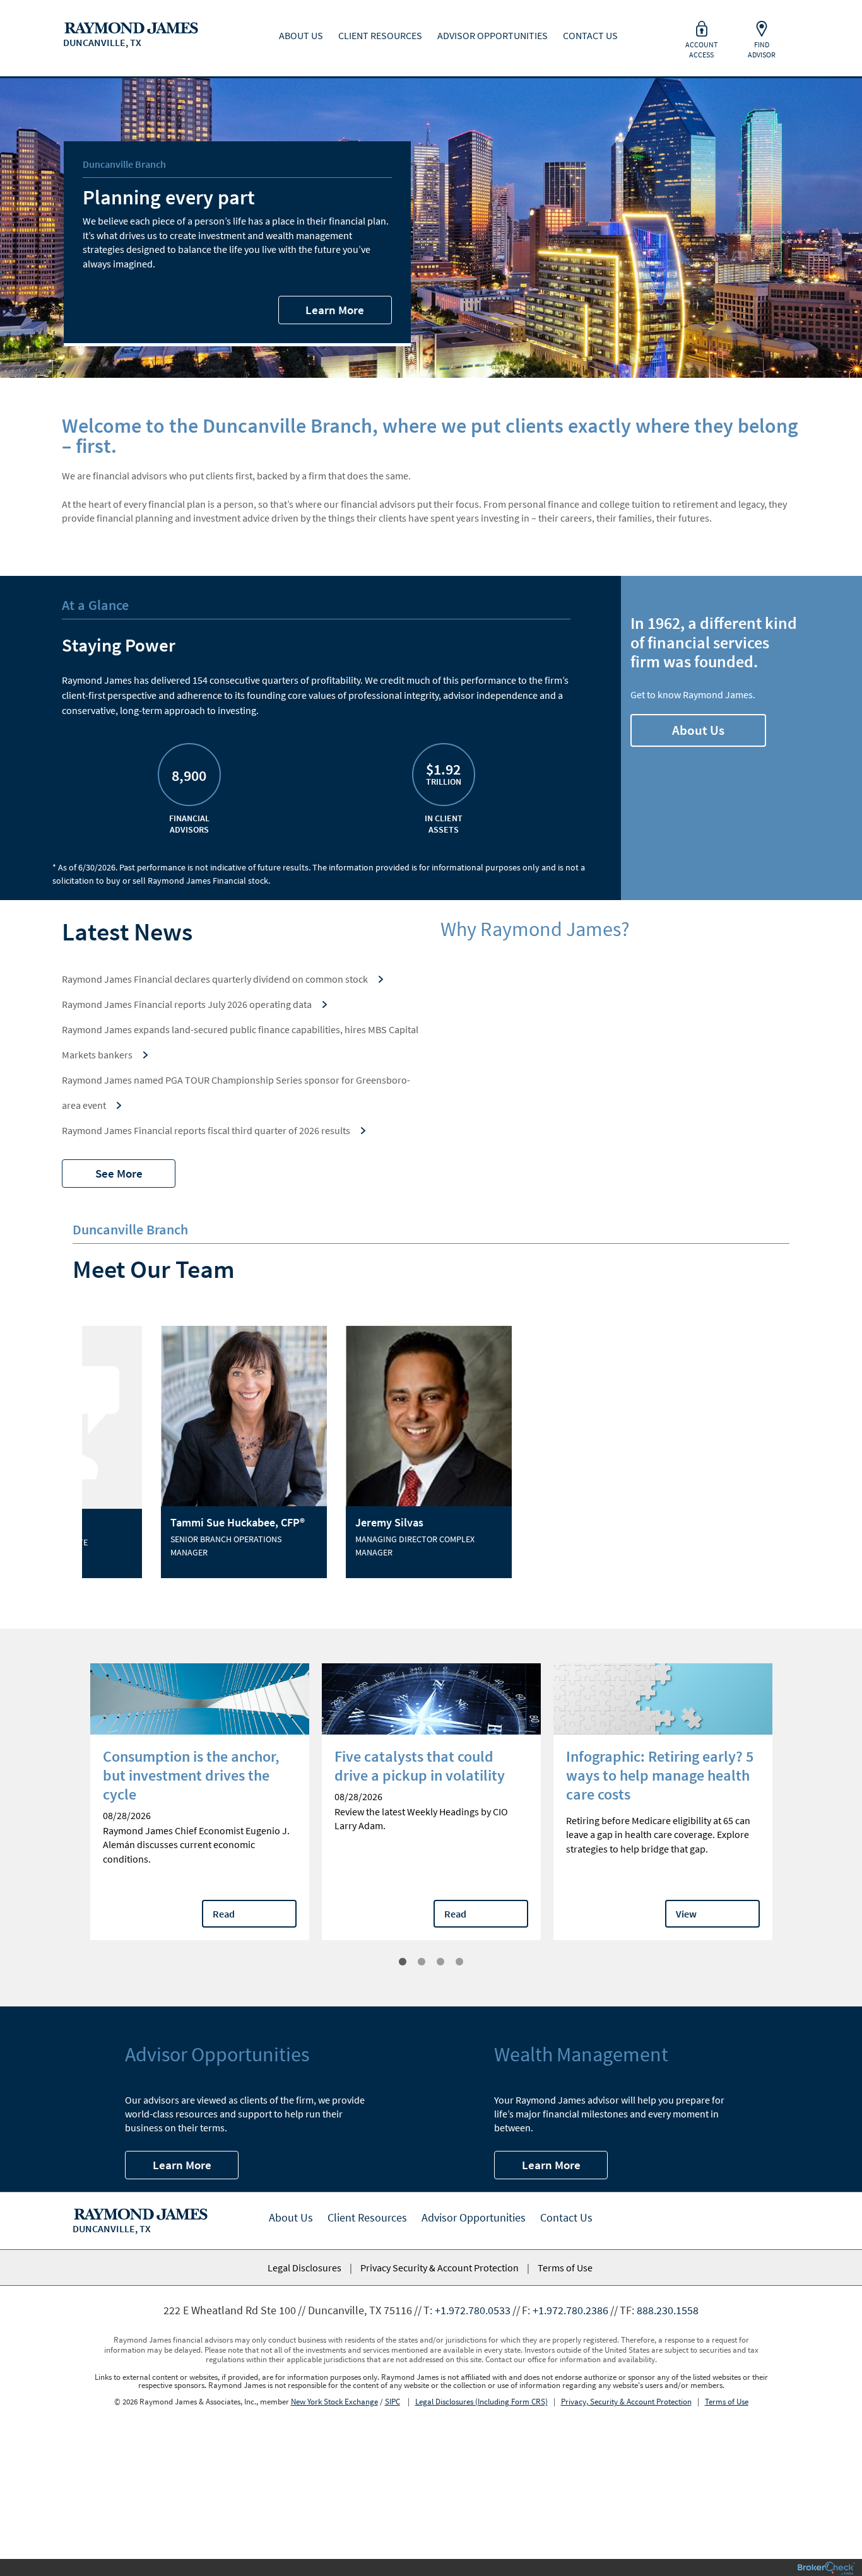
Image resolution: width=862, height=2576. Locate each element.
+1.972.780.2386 (570, 2310)
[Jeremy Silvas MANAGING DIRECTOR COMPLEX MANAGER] (344, 1419)
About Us (698, 730)
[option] (169, 1452)
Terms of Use (565, 2268)
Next (791, 1818)
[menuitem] (127, 25)
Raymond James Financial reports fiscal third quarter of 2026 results (206, 1130)
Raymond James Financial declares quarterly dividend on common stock (215, 979)
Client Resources (367, 2217)
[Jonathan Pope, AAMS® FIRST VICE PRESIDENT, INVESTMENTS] (694, 1417)
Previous (71, 1818)
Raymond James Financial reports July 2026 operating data (187, 1004)
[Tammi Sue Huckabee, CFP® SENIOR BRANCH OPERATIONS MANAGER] (169, 1419)
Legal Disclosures (304, 2268)
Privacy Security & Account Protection (440, 2268)
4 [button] (459, 1962)
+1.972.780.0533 (473, 2310)
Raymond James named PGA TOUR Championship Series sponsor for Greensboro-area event (236, 1092)
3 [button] (440, 1962)
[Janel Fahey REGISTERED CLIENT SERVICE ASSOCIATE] (519, 1417)
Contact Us (566, 2217)
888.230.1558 (668, 2310)
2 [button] (422, 1962)
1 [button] (403, 1962)
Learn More (335, 310)
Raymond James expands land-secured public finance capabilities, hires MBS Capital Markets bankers (240, 1042)
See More (119, 1173)
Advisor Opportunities (474, 2217)
